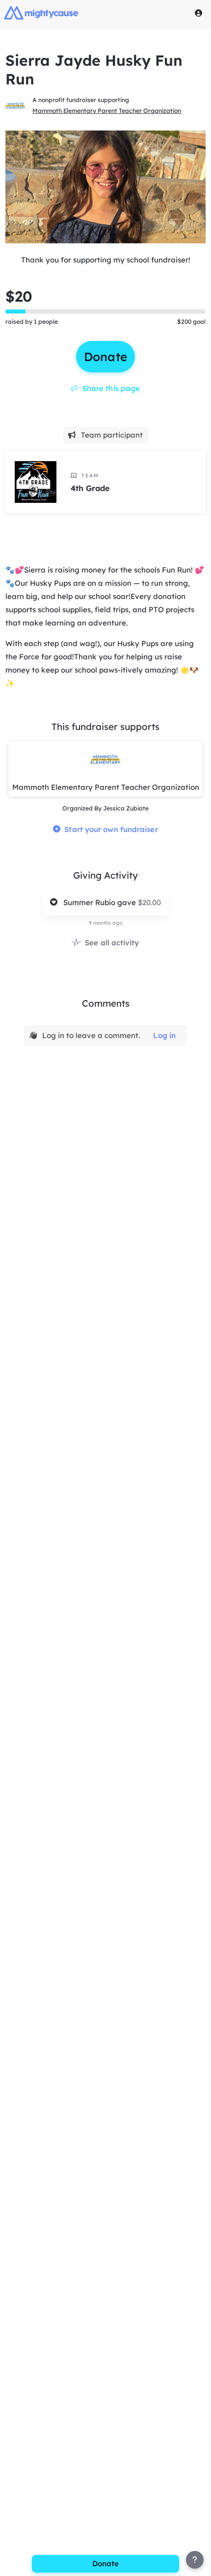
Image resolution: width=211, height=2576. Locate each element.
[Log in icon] (199, 13)
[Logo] (41, 13)
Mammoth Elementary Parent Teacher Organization (107, 111)
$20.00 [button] (149, 902)
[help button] (195, 2560)
